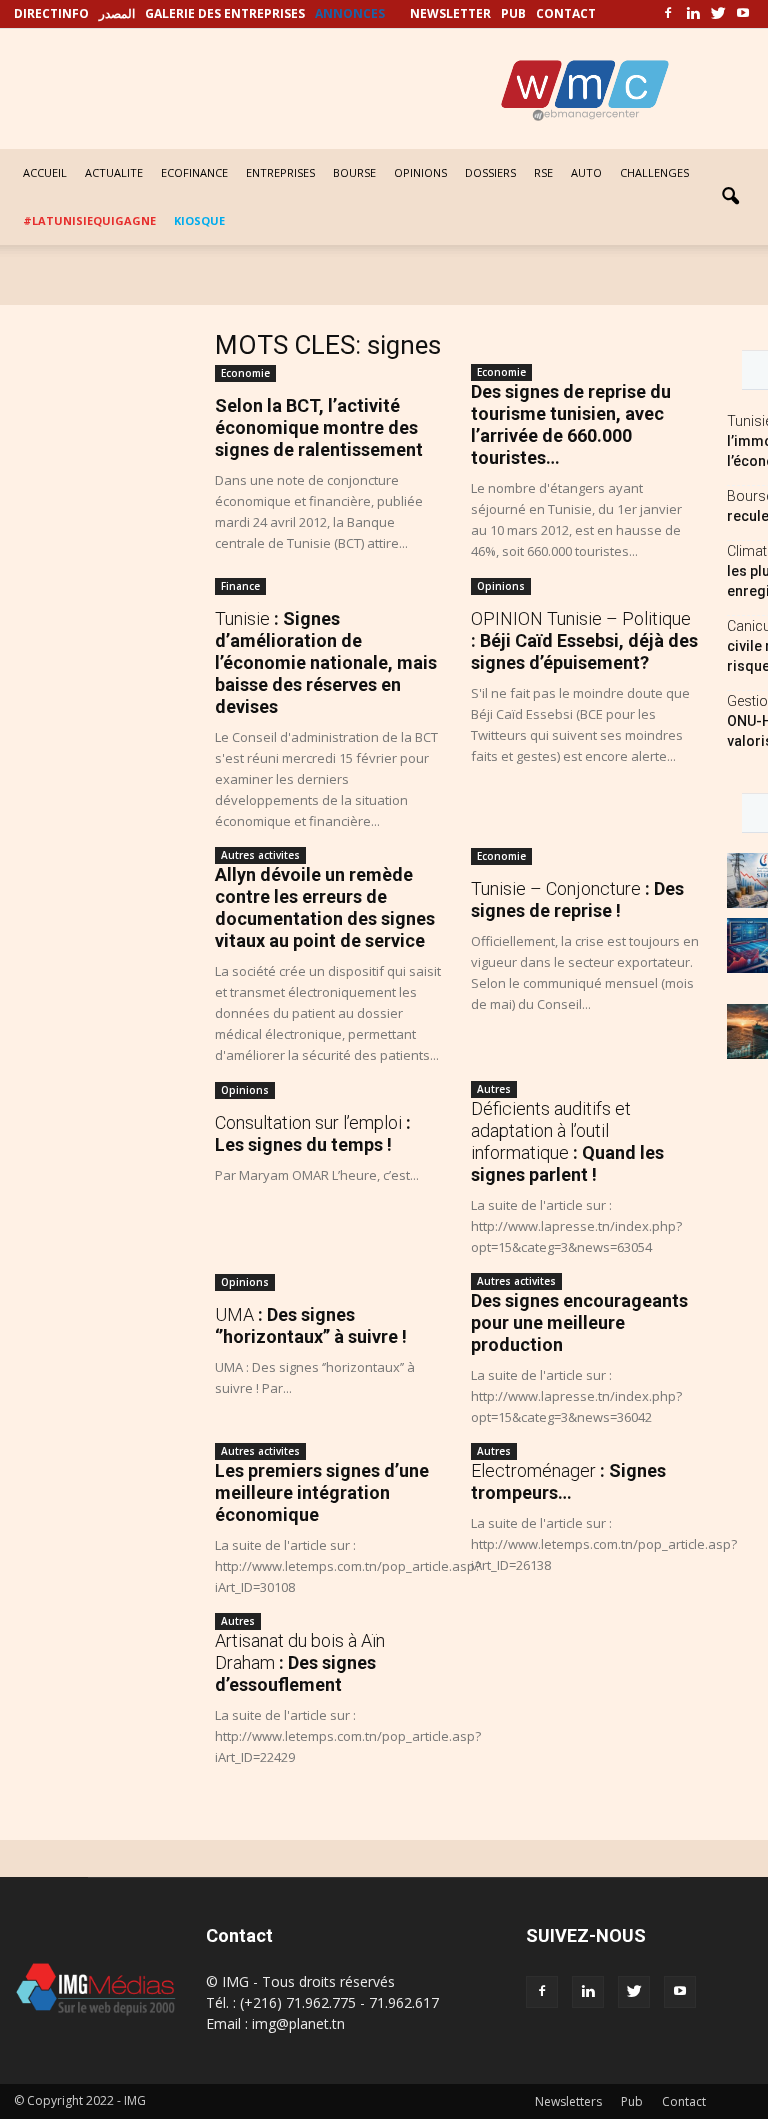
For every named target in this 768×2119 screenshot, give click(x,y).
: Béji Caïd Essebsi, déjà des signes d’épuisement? (584, 640)
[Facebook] (668, 14)
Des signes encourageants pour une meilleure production (579, 1322)
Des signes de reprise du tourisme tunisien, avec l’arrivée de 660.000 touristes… (571, 424)
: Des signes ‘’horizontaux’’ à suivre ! (311, 1325)
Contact (684, 2101)
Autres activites (260, 855)
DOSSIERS (490, 172)
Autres (494, 1089)
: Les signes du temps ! (313, 1133)
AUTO (586, 172)
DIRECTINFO (51, 13)
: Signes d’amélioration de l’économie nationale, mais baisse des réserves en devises (326, 662)
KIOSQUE (199, 220)
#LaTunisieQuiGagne (89, 220)
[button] (730, 197)
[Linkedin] (693, 14)
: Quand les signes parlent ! (567, 1141)
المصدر (117, 13)
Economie (245, 373)
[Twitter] (718, 14)
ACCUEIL (45, 172)
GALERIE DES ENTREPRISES (225, 13)
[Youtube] (743, 14)
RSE (543, 172)
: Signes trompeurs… (568, 1481)
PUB (513, 13)
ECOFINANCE (194, 172)
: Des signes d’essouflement (300, 1662)
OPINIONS (420, 172)
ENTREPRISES (280, 172)
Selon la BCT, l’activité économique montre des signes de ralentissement (319, 427)
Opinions (501, 586)
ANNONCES (350, 13)
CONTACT (566, 13)
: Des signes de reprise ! (577, 899)
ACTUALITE (114, 172)
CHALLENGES (654, 172)
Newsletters (568, 2101)
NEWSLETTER (450, 13)
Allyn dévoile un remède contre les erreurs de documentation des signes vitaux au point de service (325, 907)
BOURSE (354, 172)
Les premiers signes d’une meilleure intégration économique (322, 1492)
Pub (632, 2101)
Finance (240, 586)
